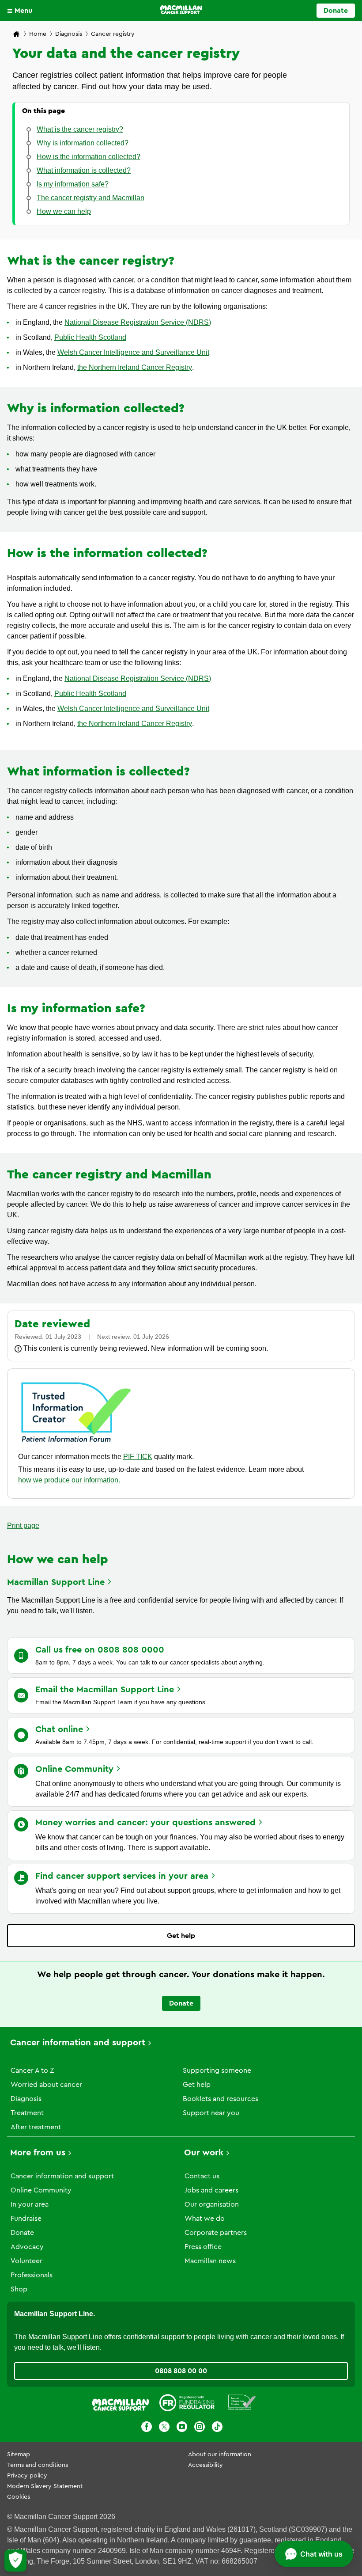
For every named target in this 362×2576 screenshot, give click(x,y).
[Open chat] (314, 2554)
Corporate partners (216, 2233)
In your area (30, 2204)
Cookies (19, 2497)
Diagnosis (69, 34)
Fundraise (26, 2219)
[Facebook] (147, 2428)
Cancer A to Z (32, 2071)
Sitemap (19, 2454)
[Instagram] (200, 2428)
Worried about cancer (46, 2085)
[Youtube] (182, 2428)
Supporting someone (217, 2071)
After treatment (36, 2127)
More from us (38, 2153)
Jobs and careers (211, 2190)
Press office (203, 2247)
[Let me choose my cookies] (15, 2561)
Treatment (27, 2113)
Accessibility (206, 2465)
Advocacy (27, 2247)
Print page (23, 1525)
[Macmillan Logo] (181, 10)
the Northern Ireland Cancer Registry (135, 367)
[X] (164, 2428)
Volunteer (26, 2261)
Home (38, 34)
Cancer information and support (78, 2043)
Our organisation (212, 2204)
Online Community (41, 2190)
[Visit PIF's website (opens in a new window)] (76, 1444)
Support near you (211, 2113)
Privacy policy (27, 2476)
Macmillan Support (56, 1582)
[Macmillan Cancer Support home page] (16, 35)
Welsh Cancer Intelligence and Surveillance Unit (133, 352)
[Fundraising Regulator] (187, 2404)
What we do (205, 2219)
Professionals (32, 2275)
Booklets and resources (221, 2099)
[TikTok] (217, 2428)
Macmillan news (210, 2261)
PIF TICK (138, 1457)
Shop (19, 2289)
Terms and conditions (38, 2465)
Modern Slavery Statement (45, 2486)
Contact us (202, 2176)
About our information (220, 2454)
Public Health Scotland (90, 337)
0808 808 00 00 (181, 2371)
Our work (204, 2153)
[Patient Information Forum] (242, 2404)
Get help (181, 1936)
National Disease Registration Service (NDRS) (138, 322)
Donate (336, 11)
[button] (22, 11)
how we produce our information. (69, 1480)
